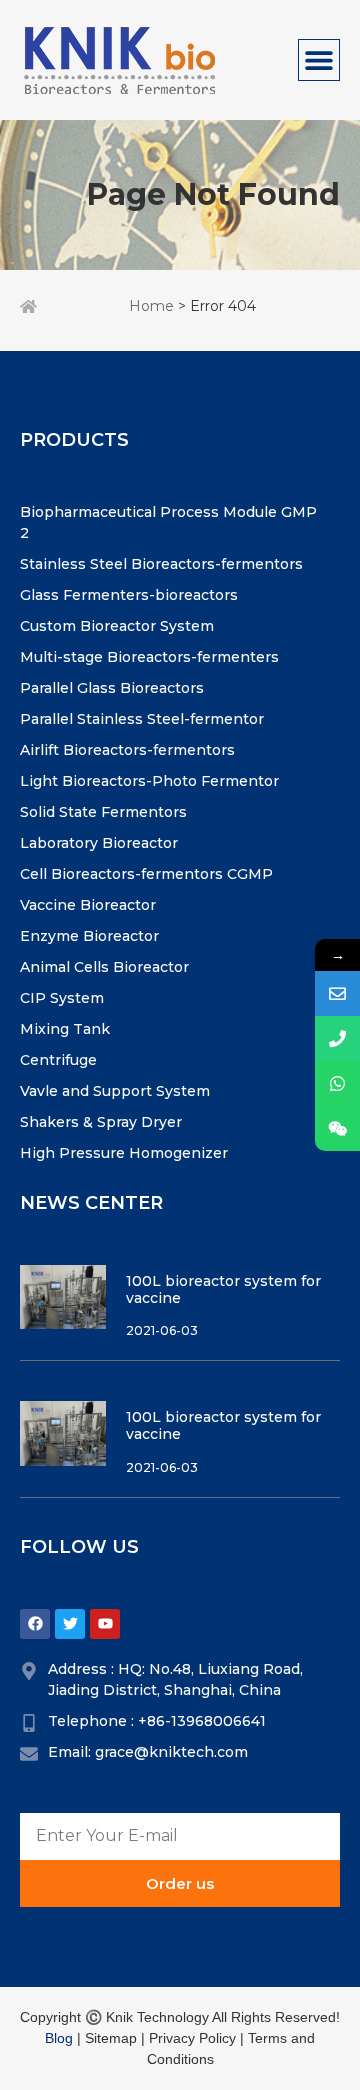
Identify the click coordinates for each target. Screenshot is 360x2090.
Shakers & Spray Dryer (101, 1122)
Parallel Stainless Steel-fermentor (142, 719)
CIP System (62, 998)
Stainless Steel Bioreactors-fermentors (161, 564)
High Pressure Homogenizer (124, 1153)
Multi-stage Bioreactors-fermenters (149, 657)
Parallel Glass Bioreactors (112, 688)
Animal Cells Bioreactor (104, 967)
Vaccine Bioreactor (88, 905)
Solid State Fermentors (103, 812)
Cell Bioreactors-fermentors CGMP (146, 874)
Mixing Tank (65, 1029)
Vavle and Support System (115, 1091)
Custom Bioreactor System (117, 626)
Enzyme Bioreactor (89, 936)
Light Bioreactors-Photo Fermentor (149, 781)
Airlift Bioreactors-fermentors (127, 750)
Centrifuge (58, 1060)
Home (151, 306)
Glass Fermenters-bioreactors (129, 595)
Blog (59, 2038)
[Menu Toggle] (319, 60)
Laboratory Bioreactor (99, 843)
